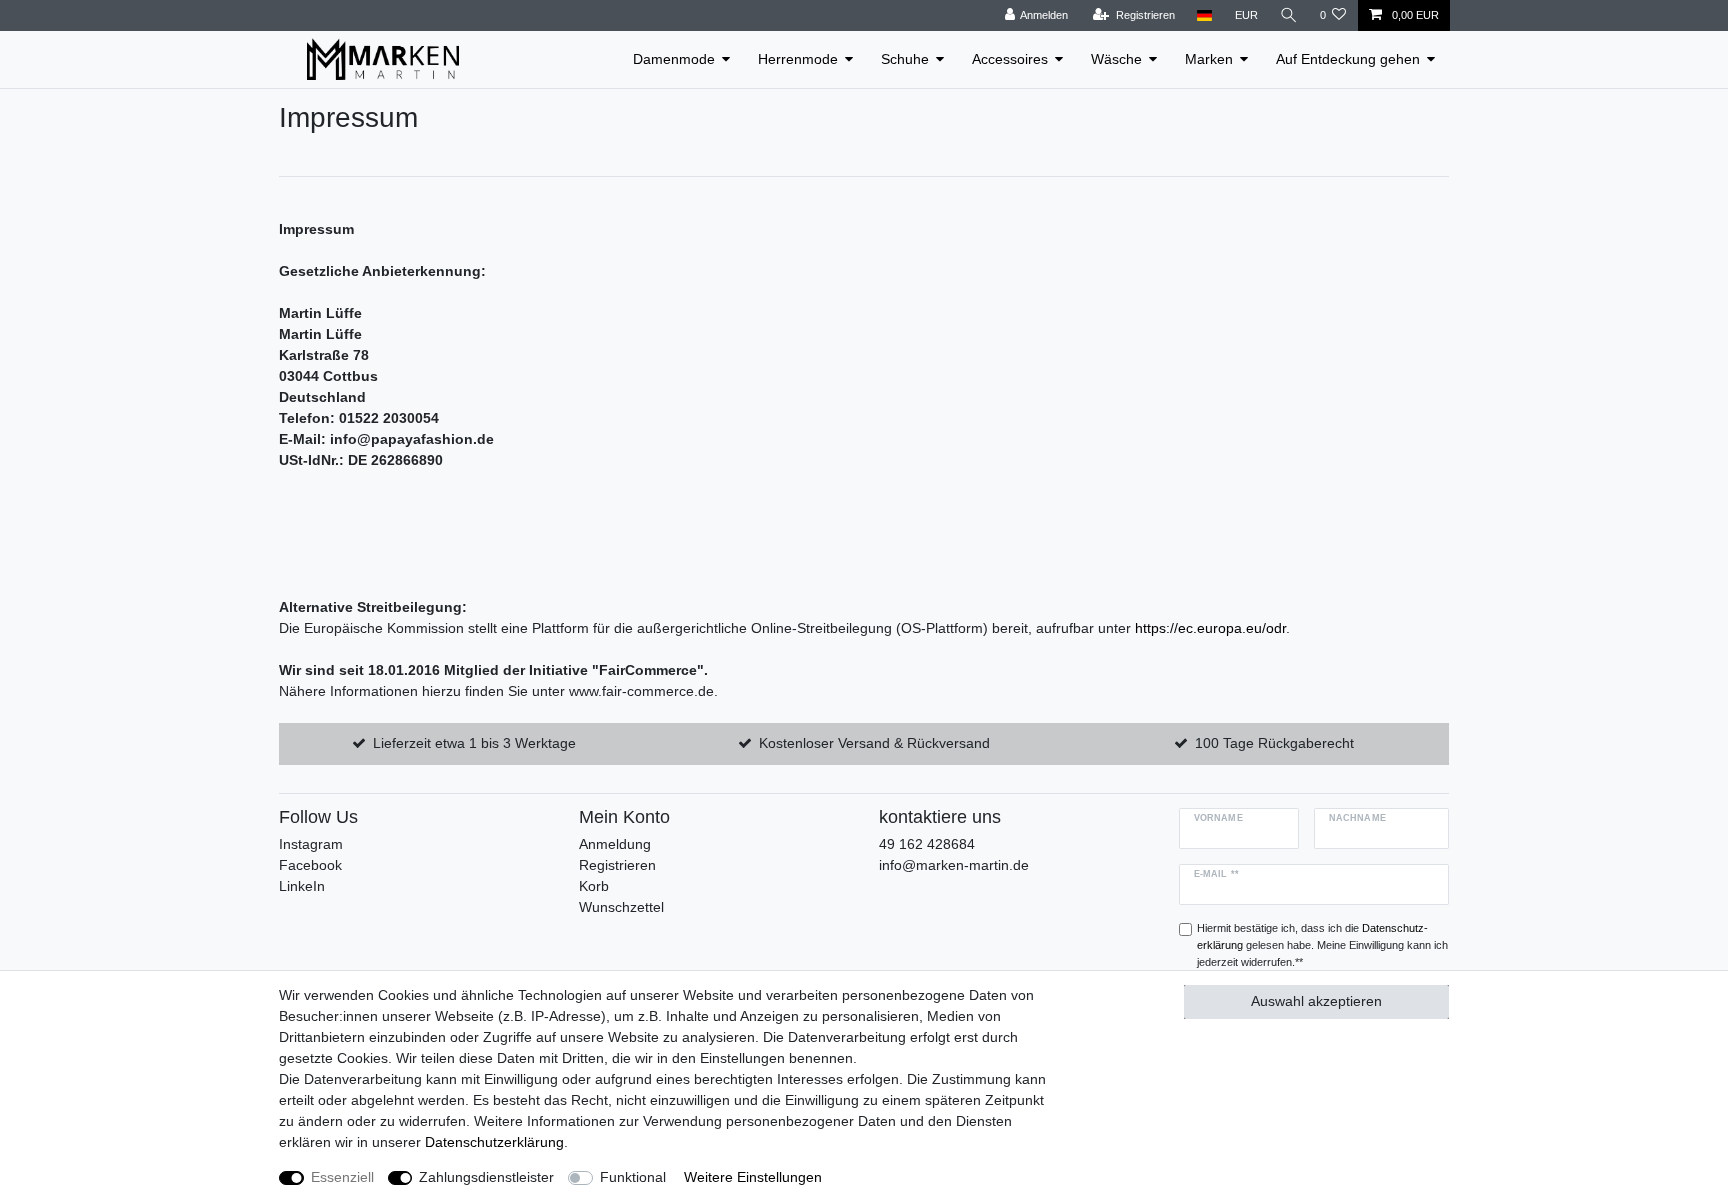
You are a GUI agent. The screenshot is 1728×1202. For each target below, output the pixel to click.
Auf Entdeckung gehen (1348, 59)
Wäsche (1116, 59)
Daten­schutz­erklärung (494, 1142)
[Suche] (1289, 15)
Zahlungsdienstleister (486, 1177)
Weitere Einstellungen (753, 1177)
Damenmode (674, 59)
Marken (1209, 59)
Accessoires (1010, 59)
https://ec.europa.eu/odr (1210, 628)
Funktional (633, 1177)
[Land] (1204, 15)
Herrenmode (798, 59)
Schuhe (905, 59)
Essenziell (342, 1177)
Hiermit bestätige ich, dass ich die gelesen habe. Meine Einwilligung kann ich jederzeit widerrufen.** (1322, 945)
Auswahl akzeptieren (1316, 1001)
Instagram (311, 844)
